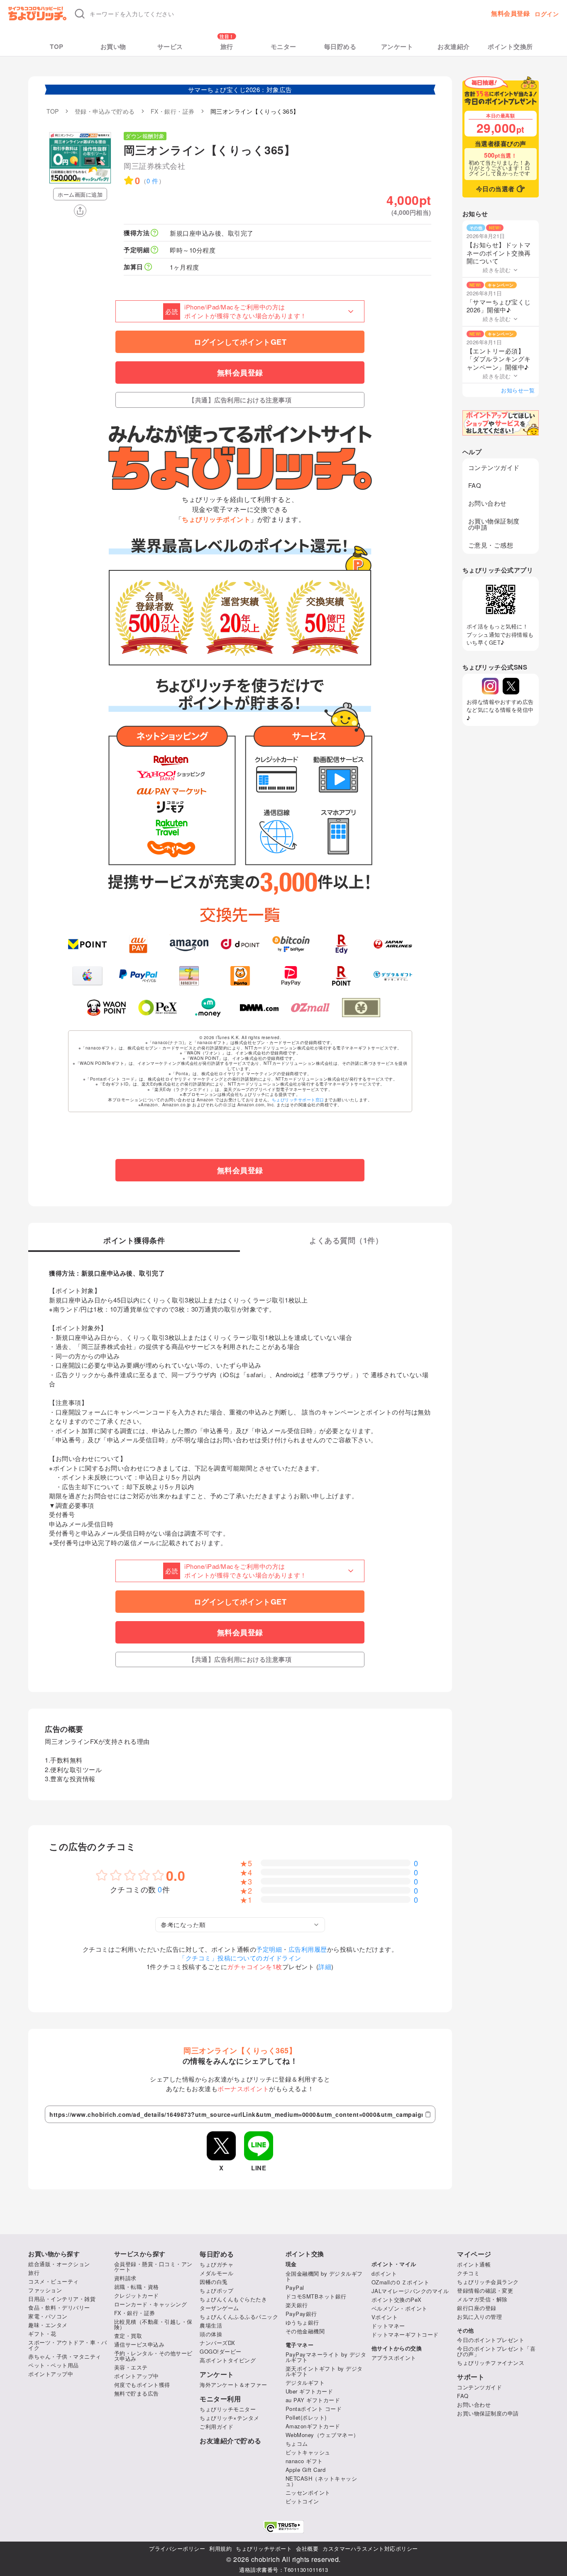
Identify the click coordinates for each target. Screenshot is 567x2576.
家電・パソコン (48, 2316)
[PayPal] (138, 976)
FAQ (475, 485)
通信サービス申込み (139, 2344)
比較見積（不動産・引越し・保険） (153, 2324)
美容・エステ (131, 2367)
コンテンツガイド (494, 467)
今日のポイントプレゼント (491, 2340)
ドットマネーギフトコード (405, 2334)
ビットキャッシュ (308, 2452)
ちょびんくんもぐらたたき (233, 2299)
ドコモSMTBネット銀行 (316, 2296)
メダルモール (216, 2273)
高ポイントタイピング (228, 2360)
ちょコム (297, 2443)
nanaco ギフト (304, 2461)
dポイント (384, 2273)
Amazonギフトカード (313, 2426)
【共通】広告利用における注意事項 (240, 400)
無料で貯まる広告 (137, 2393)
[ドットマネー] (209, 1008)
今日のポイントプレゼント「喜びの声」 (496, 2351)
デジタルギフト (305, 2382)
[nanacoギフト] (189, 976)
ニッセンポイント (308, 2492)
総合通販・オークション (59, 2264)
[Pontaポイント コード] (240, 976)
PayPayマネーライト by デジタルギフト (326, 2357)
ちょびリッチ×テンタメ (230, 2418)
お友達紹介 (454, 47)
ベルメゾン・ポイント (400, 2308)
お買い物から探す (54, 2254)
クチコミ (468, 2273)
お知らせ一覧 (518, 390)
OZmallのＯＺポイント (401, 2282)
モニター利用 (220, 2399)
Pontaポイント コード (314, 2409)
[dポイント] (240, 944)
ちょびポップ (216, 2290)
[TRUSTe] (283, 2527)
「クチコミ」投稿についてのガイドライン (240, 1958)
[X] (511, 686)
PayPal (295, 2287)
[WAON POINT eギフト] (106, 1008)
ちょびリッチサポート (264, 2548)
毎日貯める (340, 47)
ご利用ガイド (216, 2426)
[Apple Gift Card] (87, 976)
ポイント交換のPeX (397, 2300)
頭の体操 (211, 2334)
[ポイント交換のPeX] (158, 1008)
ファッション (45, 2290)
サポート (471, 2377)
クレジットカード (137, 2295)
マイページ (474, 2254)
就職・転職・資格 (137, 2287)
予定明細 (269, 1949)
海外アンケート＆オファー (233, 2385)
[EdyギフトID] (342, 944)
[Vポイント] (87, 944)
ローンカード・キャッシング (151, 2304)
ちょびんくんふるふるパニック (239, 2317)
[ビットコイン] (291, 944)
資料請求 (125, 2278)
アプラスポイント (394, 2358)
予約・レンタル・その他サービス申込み (153, 2356)
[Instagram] (490, 686)
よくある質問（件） (346, 1241)
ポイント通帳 (474, 2264)
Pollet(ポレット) (306, 2417)
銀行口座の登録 (477, 2308)
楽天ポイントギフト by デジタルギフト (324, 2371)
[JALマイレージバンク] (393, 944)
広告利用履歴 (308, 1949)
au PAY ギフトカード (313, 2400)
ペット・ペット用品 (54, 2365)
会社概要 (307, 2548)
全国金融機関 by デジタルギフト (324, 2276)
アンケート (397, 47)
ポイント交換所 (510, 47)
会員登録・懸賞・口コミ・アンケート (153, 2267)
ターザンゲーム (219, 2308)
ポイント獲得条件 (134, 1241)
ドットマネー (388, 2326)
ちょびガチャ (216, 2264)
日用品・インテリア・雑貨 (62, 2299)
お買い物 (113, 47)
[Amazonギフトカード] (189, 944)
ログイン (547, 14)
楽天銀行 (297, 2305)
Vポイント (385, 2317)
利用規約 (220, 2548)
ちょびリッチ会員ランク (488, 2282)
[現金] (361, 1008)
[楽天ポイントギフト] (342, 976)
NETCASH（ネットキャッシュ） (321, 2481)
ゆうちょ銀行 (302, 2322)
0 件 (153, 181)
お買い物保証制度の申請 (494, 524)
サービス (170, 47)
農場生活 (211, 2325)
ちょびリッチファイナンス (491, 2363)
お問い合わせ (488, 503)
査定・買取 (128, 2336)
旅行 (227, 47)
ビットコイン (302, 2501)
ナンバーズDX (218, 2343)
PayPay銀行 (301, 2314)
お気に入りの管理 (479, 2317)
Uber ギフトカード (309, 2391)
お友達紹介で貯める (231, 2441)
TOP (57, 47)
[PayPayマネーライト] (291, 976)
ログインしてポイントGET (240, 342)
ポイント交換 (305, 2254)
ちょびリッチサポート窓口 (298, 1100)
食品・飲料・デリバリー (59, 2307)
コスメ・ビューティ (54, 2281)
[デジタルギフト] (393, 976)
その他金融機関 (305, 2331)
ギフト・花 (42, 2334)
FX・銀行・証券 (135, 2313)
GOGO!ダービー (221, 2351)
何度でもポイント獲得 (142, 2385)
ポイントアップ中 (51, 2374)
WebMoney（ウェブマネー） (322, 2435)
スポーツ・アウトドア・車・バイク (67, 2345)
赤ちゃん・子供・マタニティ (65, 2356)
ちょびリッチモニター (228, 2409)
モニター (283, 47)
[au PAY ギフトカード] (138, 944)
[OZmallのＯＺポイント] (310, 1008)
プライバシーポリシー (177, 2548)
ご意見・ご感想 (491, 545)
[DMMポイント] (259, 1008)
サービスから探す (140, 2254)
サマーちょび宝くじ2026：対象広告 (240, 89)
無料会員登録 (510, 13)
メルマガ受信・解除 (482, 2299)
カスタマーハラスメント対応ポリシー (370, 2548)
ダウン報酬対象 (145, 136)
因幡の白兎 (214, 2282)
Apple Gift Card (306, 2470)
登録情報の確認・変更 (485, 2290)
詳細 (325, 1966)
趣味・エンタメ (48, 2325)
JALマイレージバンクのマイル (410, 2291)
